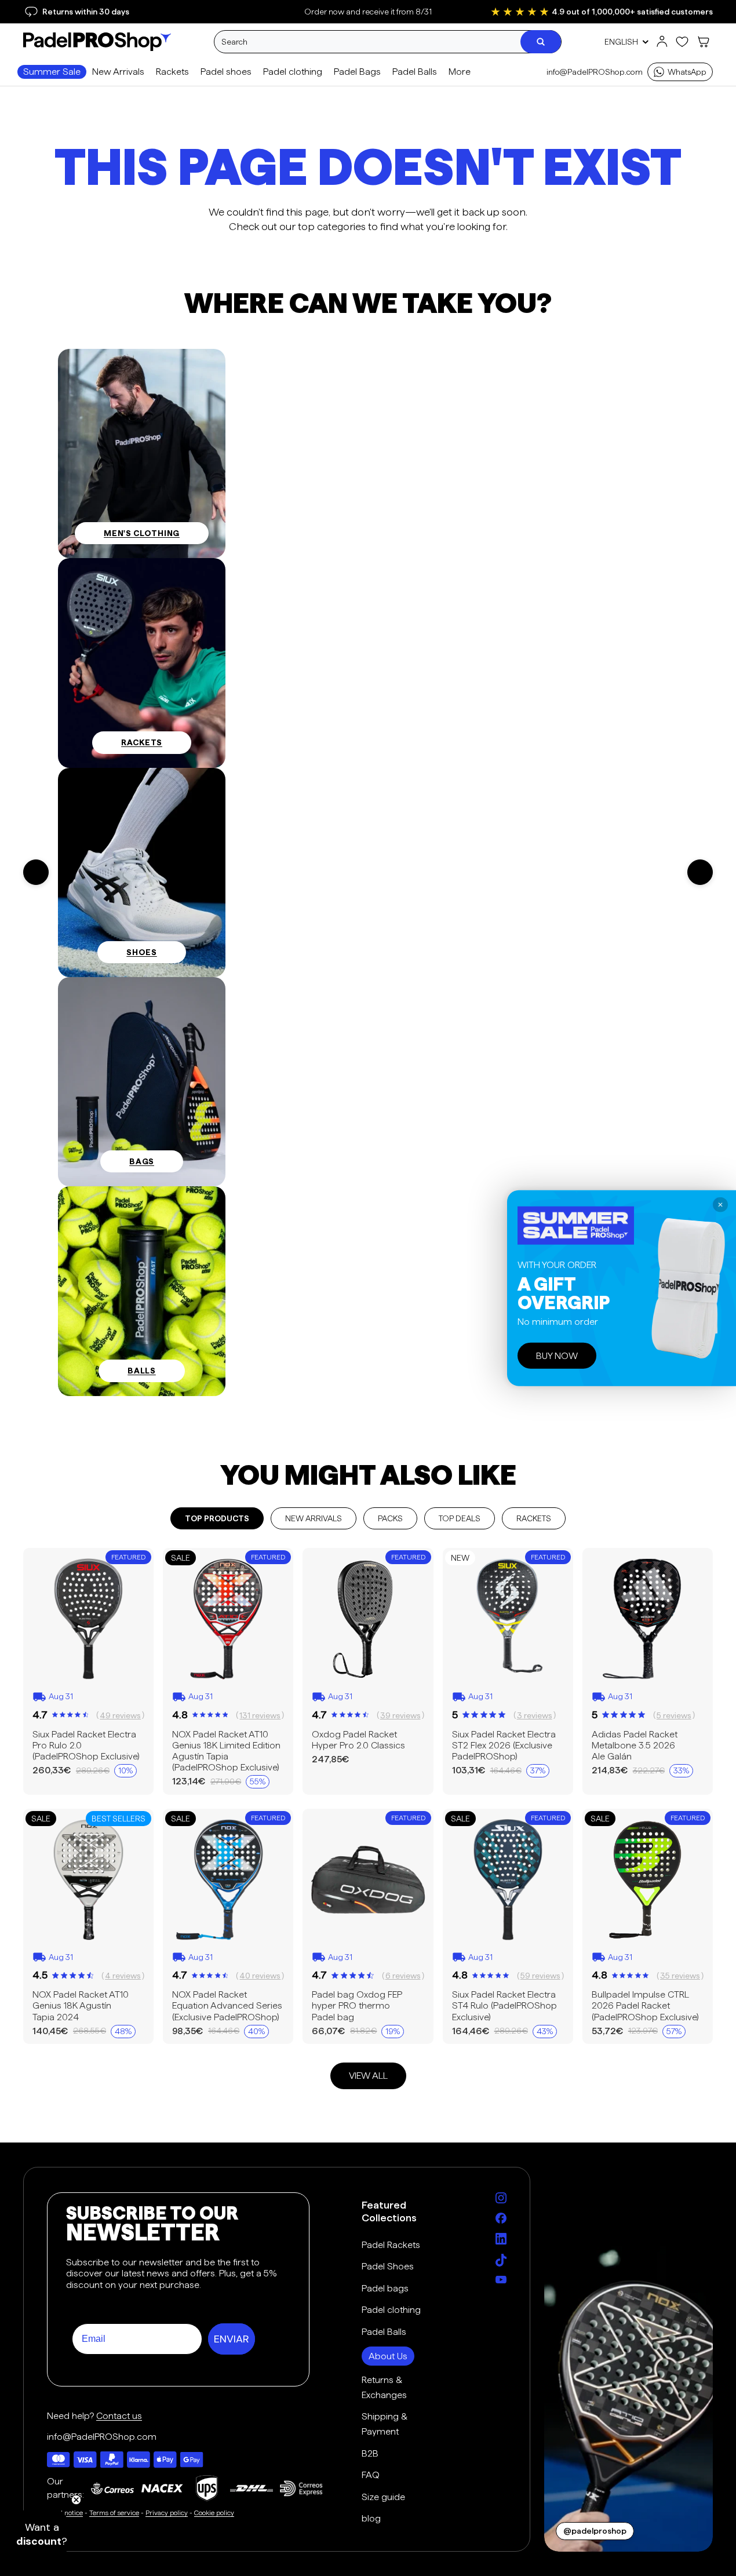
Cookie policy (214, 2513)
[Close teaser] (76, 2500)
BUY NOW (557, 1355)
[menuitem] (460, 72)
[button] (42, 2534)
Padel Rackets (391, 2245)
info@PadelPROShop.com (595, 72)
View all (368, 2076)
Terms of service (114, 2513)
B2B (370, 2453)
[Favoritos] (682, 42)
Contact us (119, 2416)
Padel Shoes (388, 2266)
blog (371, 2518)
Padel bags (385, 2288)
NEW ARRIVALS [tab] (314, 1518)
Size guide (383, 2497)
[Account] (662, 42)
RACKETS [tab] (534, 1518)
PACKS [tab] (390, 1518)
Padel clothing (391, 2310)
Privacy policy (167, 2513)
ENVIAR (232, 2339)
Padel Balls (384, 2332)
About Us (388, 2356)
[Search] (541, 42)
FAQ (371, 2475)
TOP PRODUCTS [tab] (217, 1518)
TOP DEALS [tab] (460, 1518)
